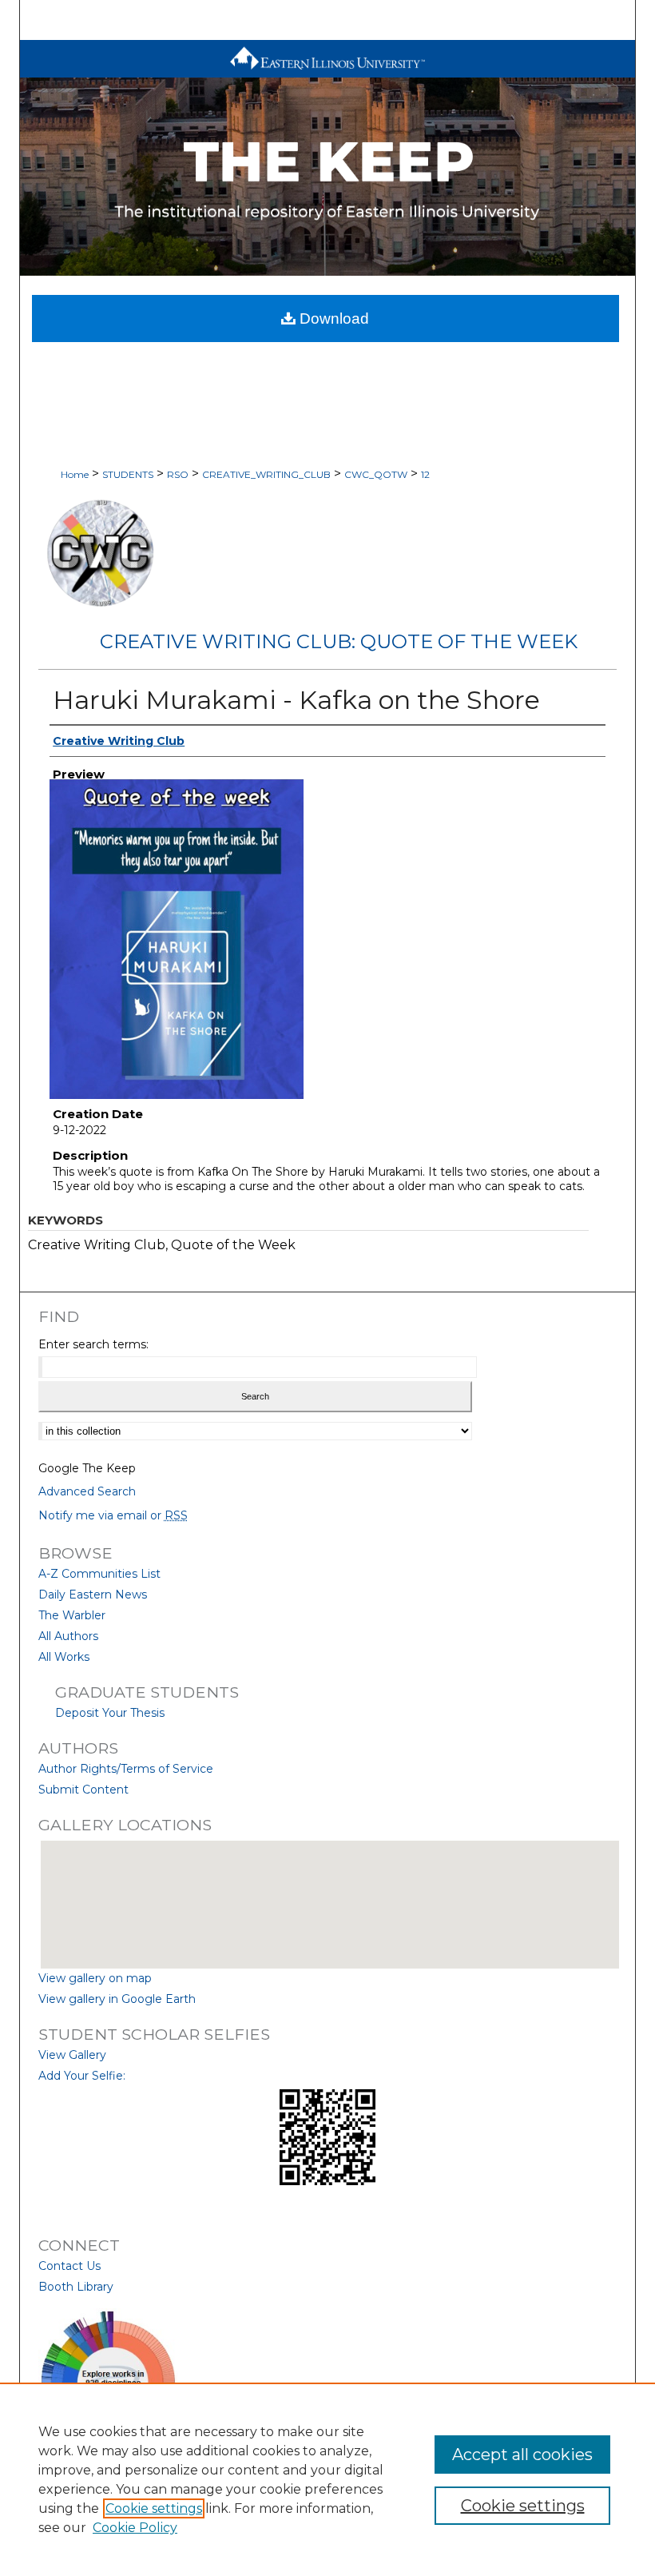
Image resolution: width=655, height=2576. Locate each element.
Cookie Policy (135, 2528)
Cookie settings (154, 2508)
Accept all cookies (522, 2455)
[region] (327, 2479)
